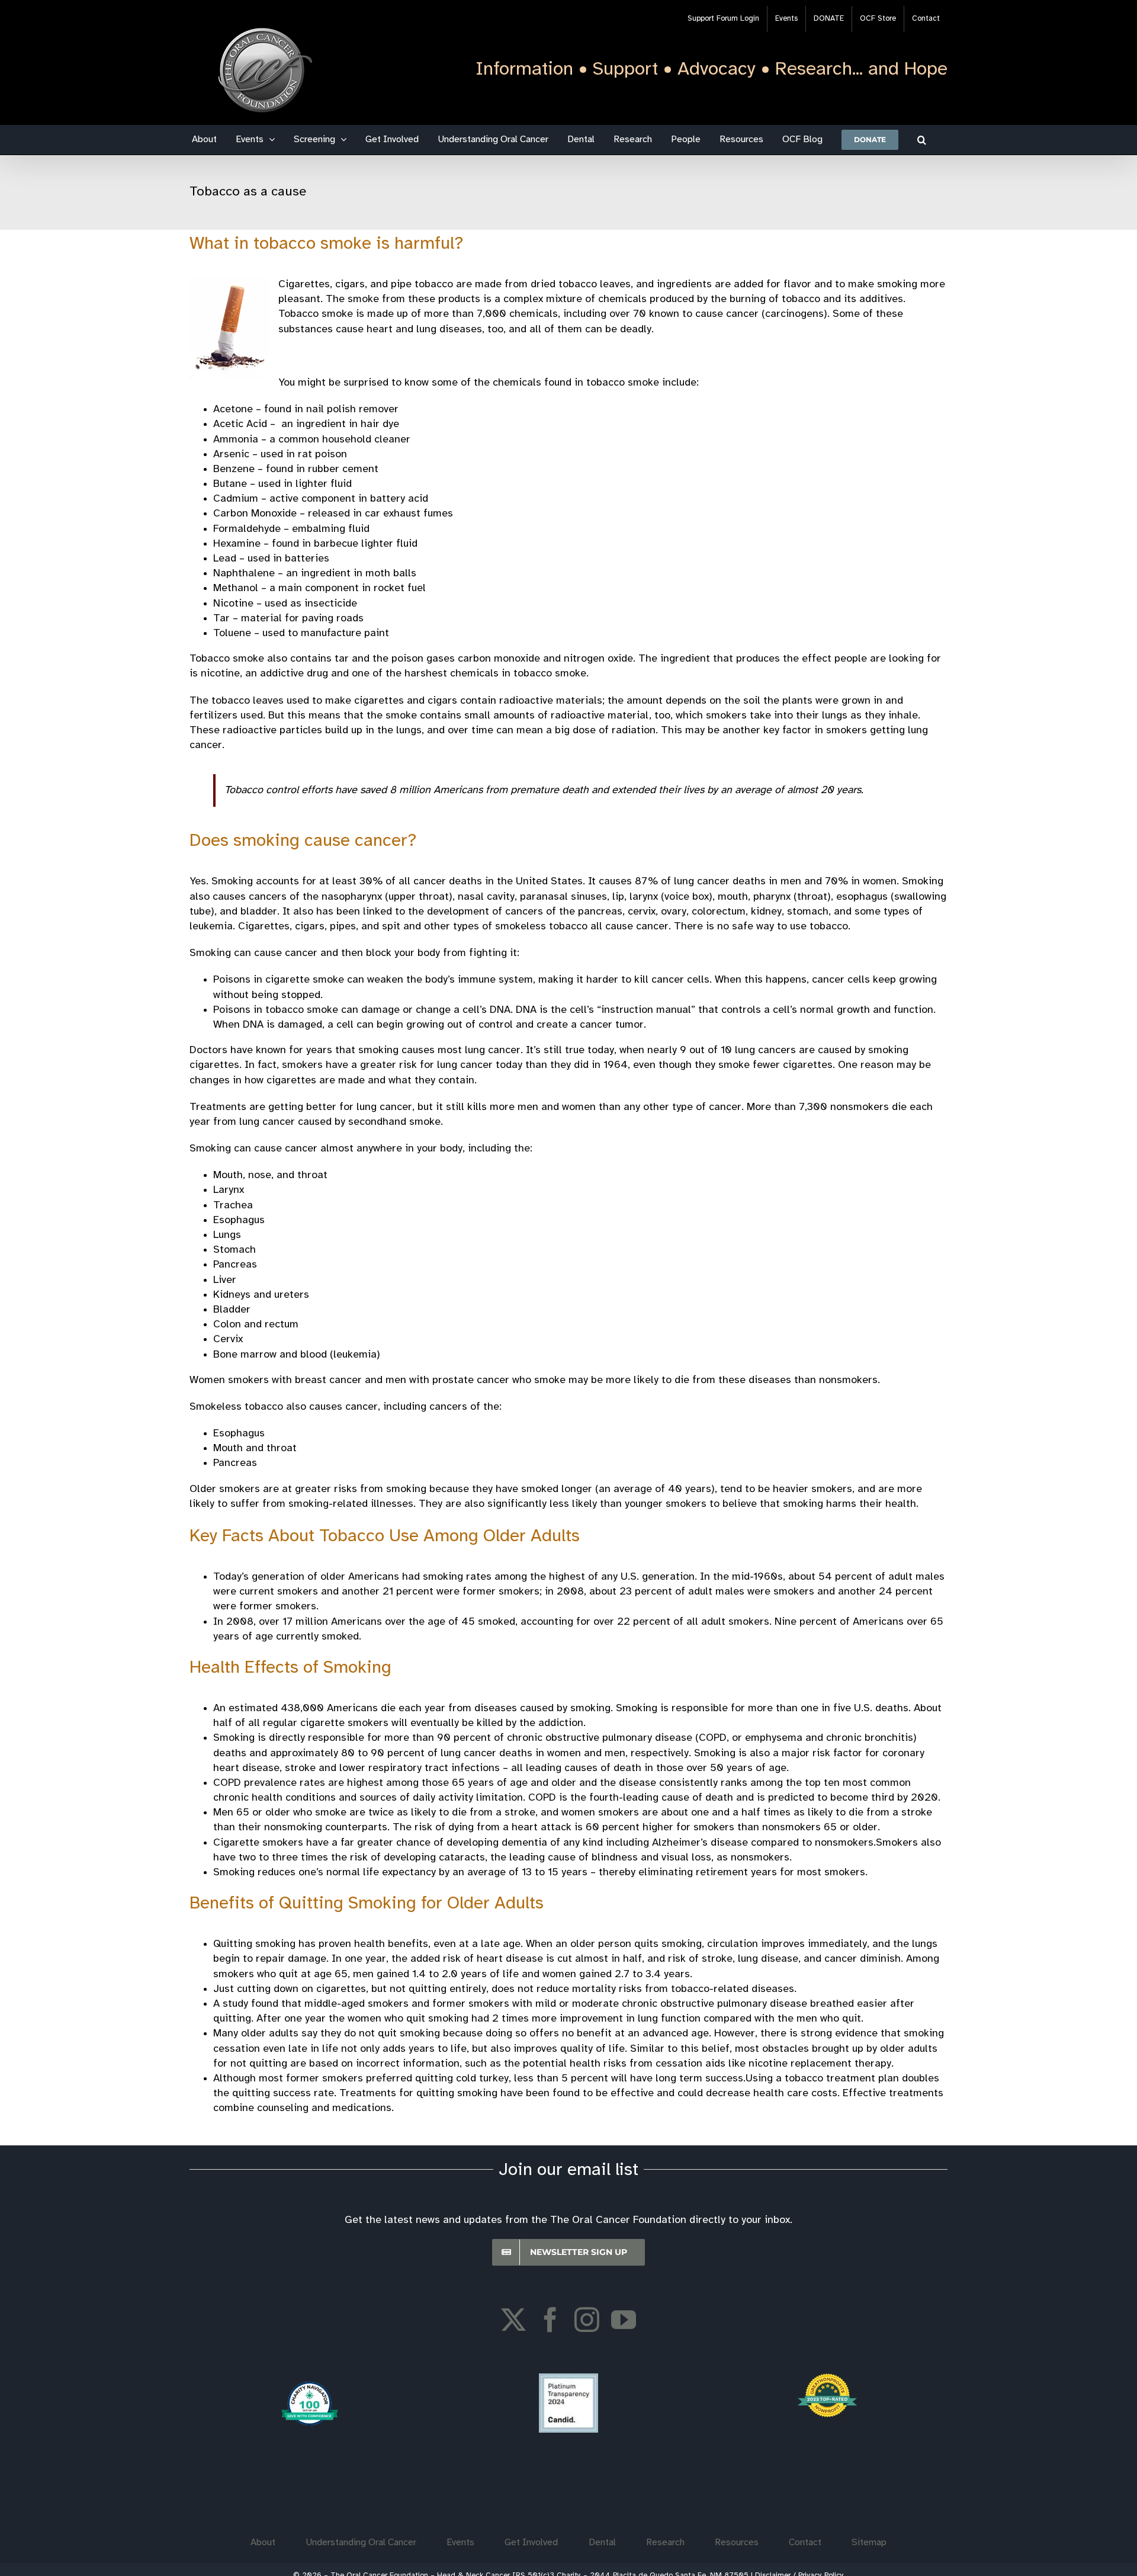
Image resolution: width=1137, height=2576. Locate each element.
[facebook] (550, 2320)
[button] (922, 140)
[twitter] (513, 2320)
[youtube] (624, 2320)
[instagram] (587, 2320)
